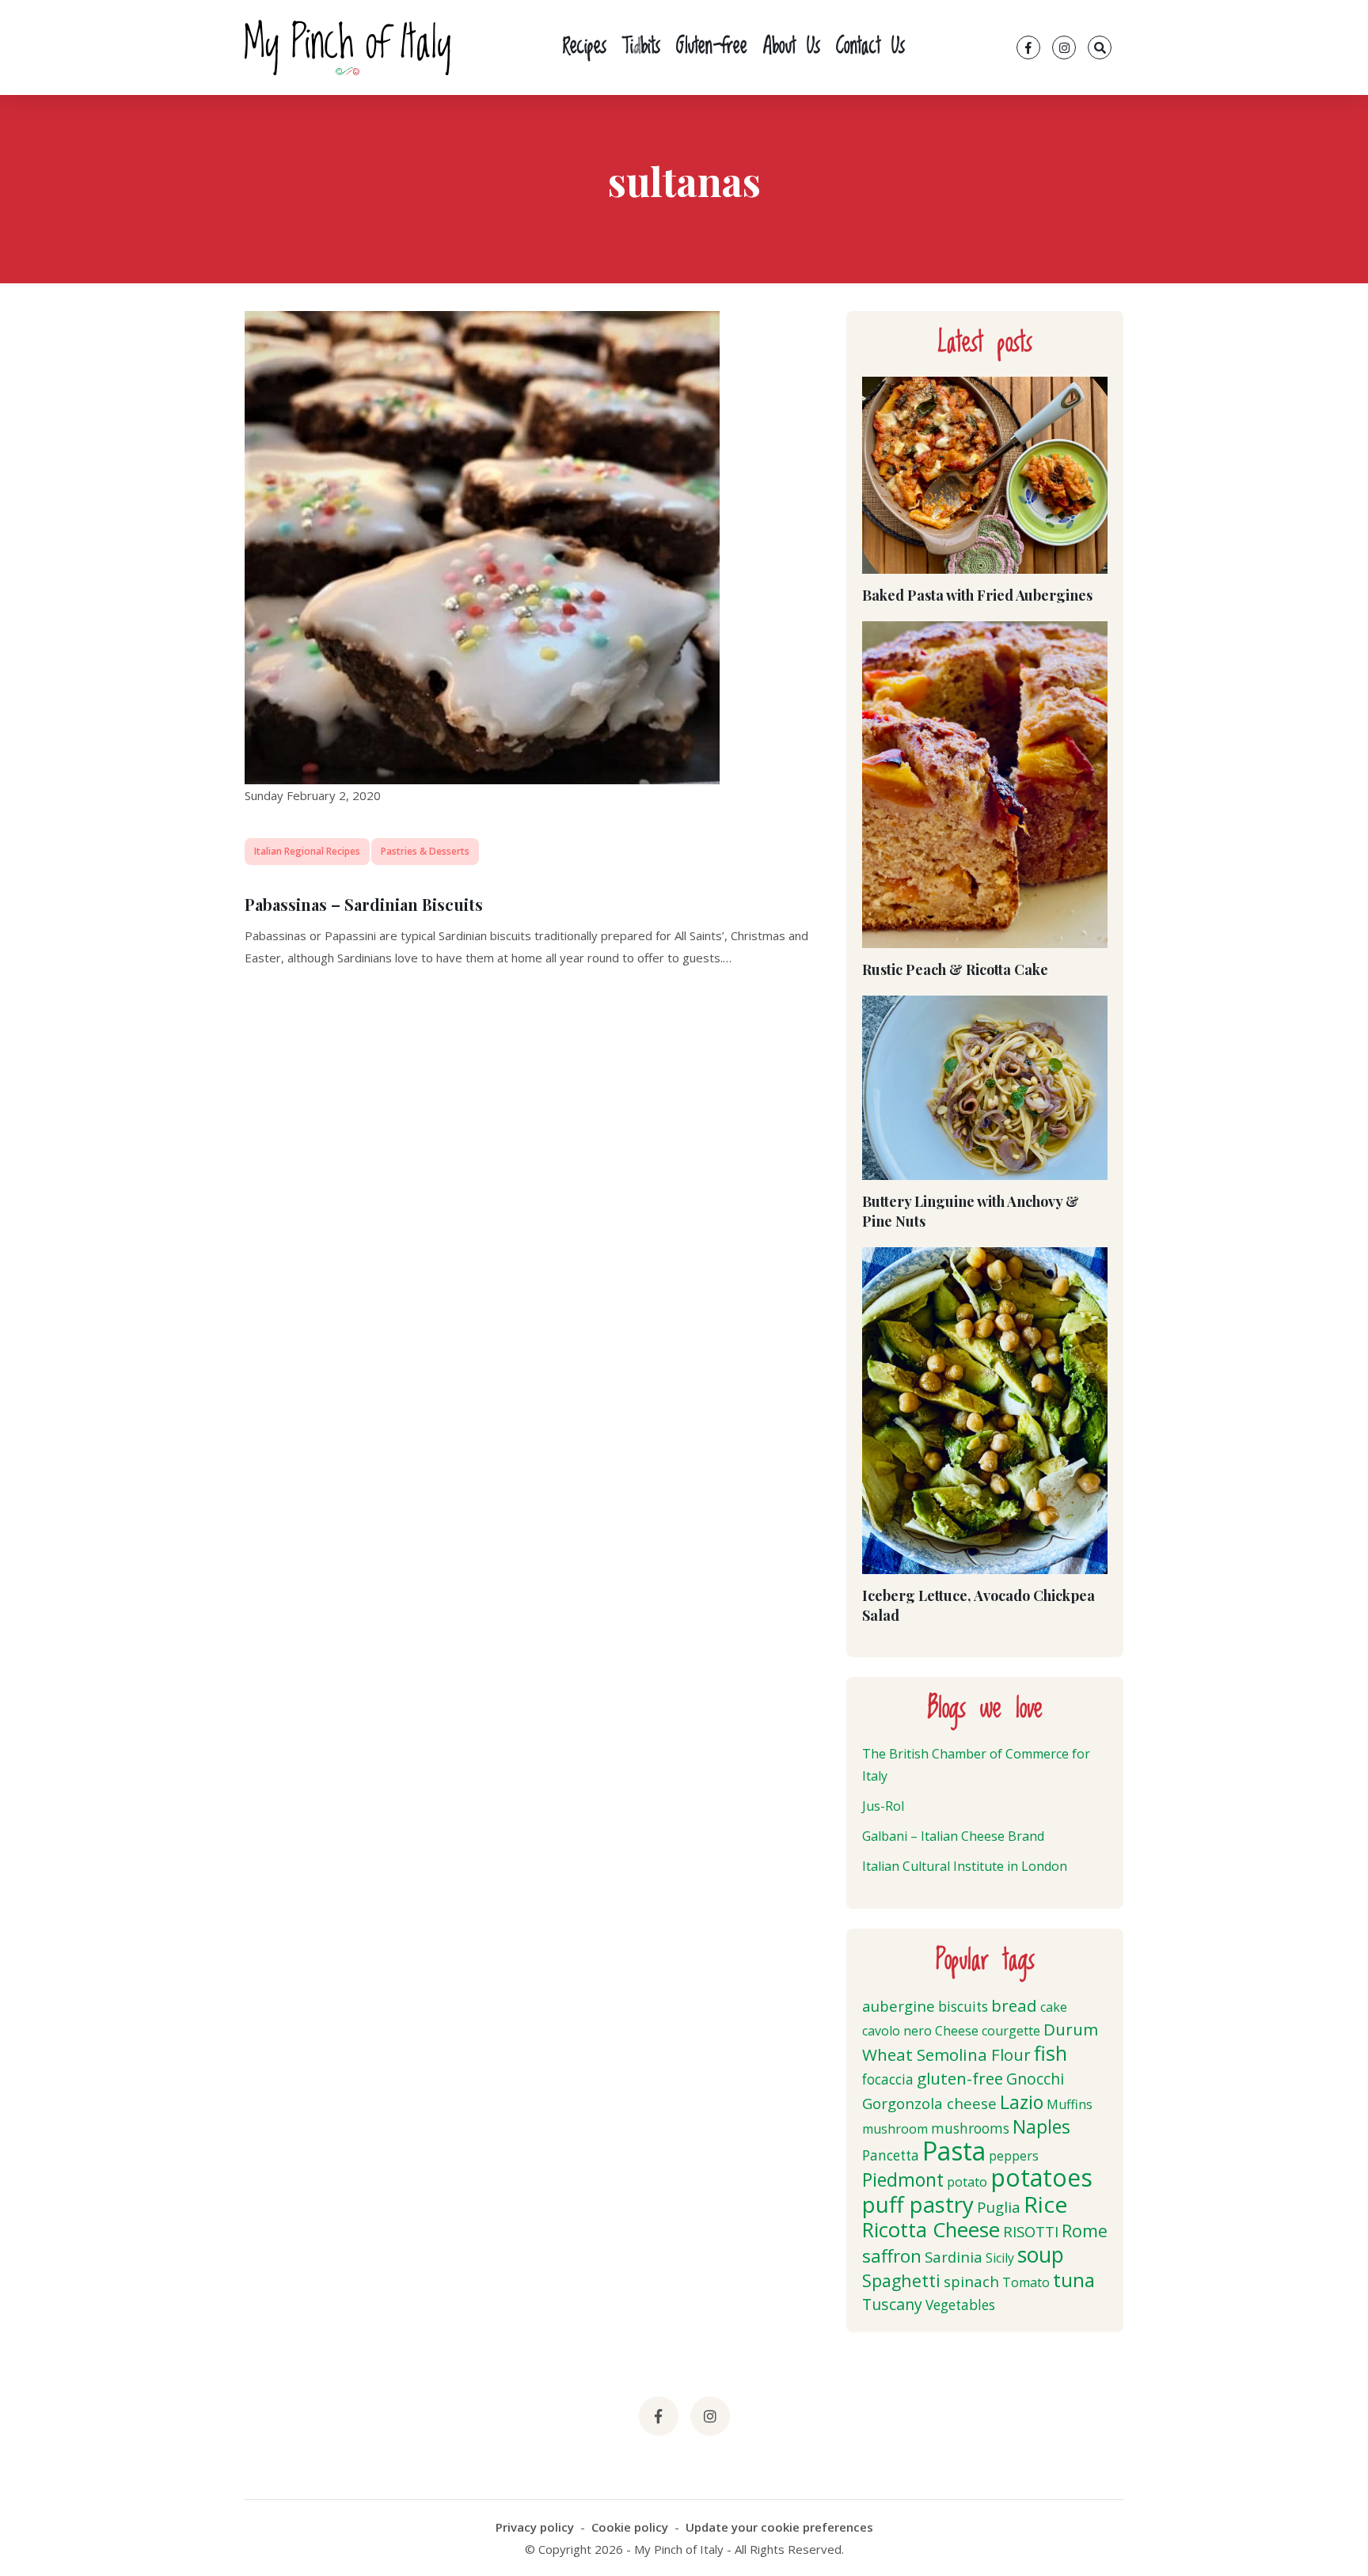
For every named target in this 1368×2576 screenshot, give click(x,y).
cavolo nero (897, 2031)
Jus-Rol (883, 1806)
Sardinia (954, 2257)
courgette (1011, 2031)
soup (1041, 2255)
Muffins (1070, 2104)
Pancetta (891, 2155)
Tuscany (892, 2304)
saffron (892, 2256)
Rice (1045, 2204)
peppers (1014, 2156)
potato (967, 2182)
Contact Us (870, 47)
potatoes (1041, 2178)
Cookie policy (630, 2527)
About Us (792, 47)
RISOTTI (1031, 2231)
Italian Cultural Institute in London (965, 1866)
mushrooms (970, 2128)
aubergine (899, 2006)
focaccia (888, 2079)
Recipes (585, 47)
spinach (971, 2281)
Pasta (954, 2151)
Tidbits (641, 47)
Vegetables (960, 2305)
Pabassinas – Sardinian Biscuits (364, 904)
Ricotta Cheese (931, 2230)
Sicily (1000, 2258)
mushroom (895, 2129)
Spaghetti (901, 2280)
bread (1014, 2005)
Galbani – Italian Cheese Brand (953, 1836)
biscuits (963, 2007)
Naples (1041, 2126)
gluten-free (960, 2078)
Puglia (999, 2207)
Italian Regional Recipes (307, 851)
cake (1054, 2007)
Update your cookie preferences (779, 2527)
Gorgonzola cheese (929, 2103)
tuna (1074, 2280)
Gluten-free (712, 47)
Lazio (1022, 2102)
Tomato (1026, 2282)
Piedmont (903, 2180)
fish (1051, 2053)
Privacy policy (535, 2527)
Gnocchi (1035, 2079)
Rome (1085, 2231)
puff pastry (918, 2204)
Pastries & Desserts (425, 851)
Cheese (957, 2031)
